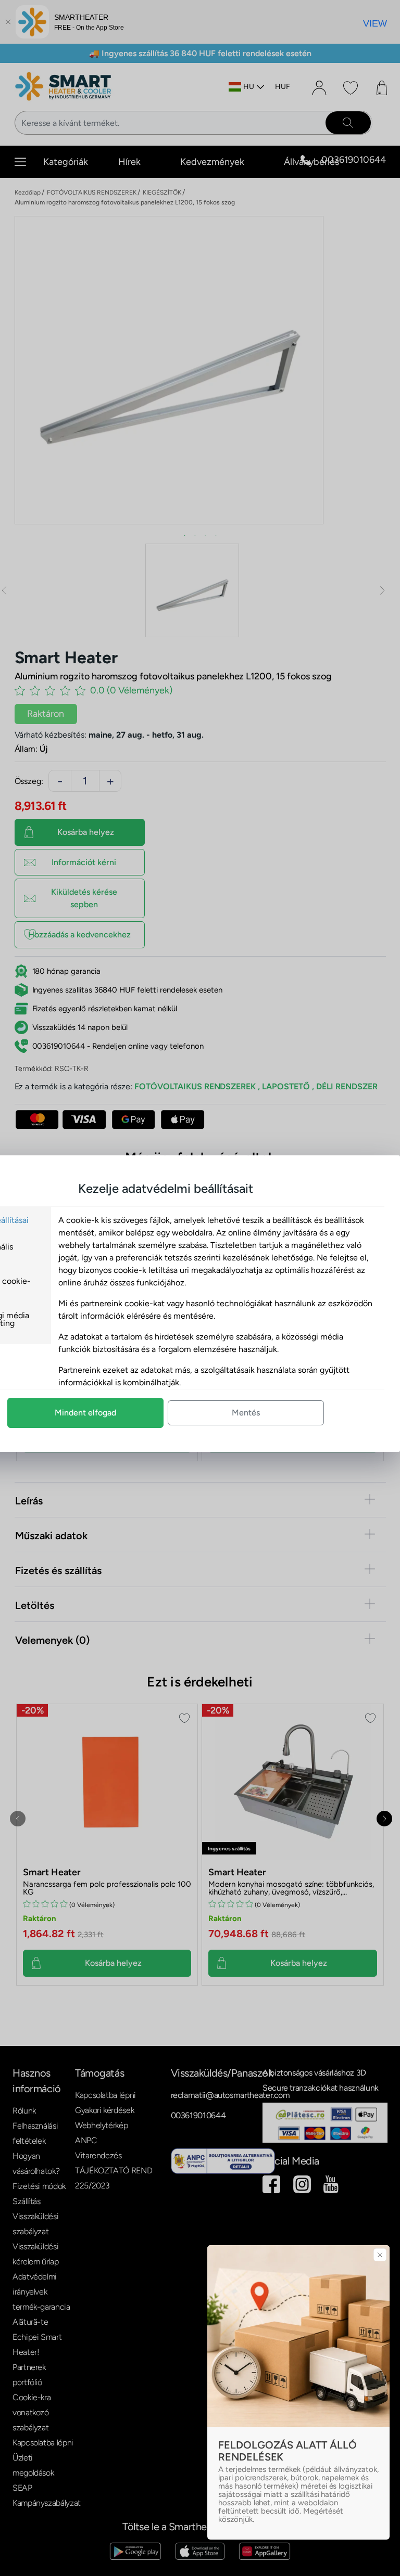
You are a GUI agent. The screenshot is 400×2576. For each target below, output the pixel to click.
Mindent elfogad (85, 1413)
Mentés (246, 1413)
